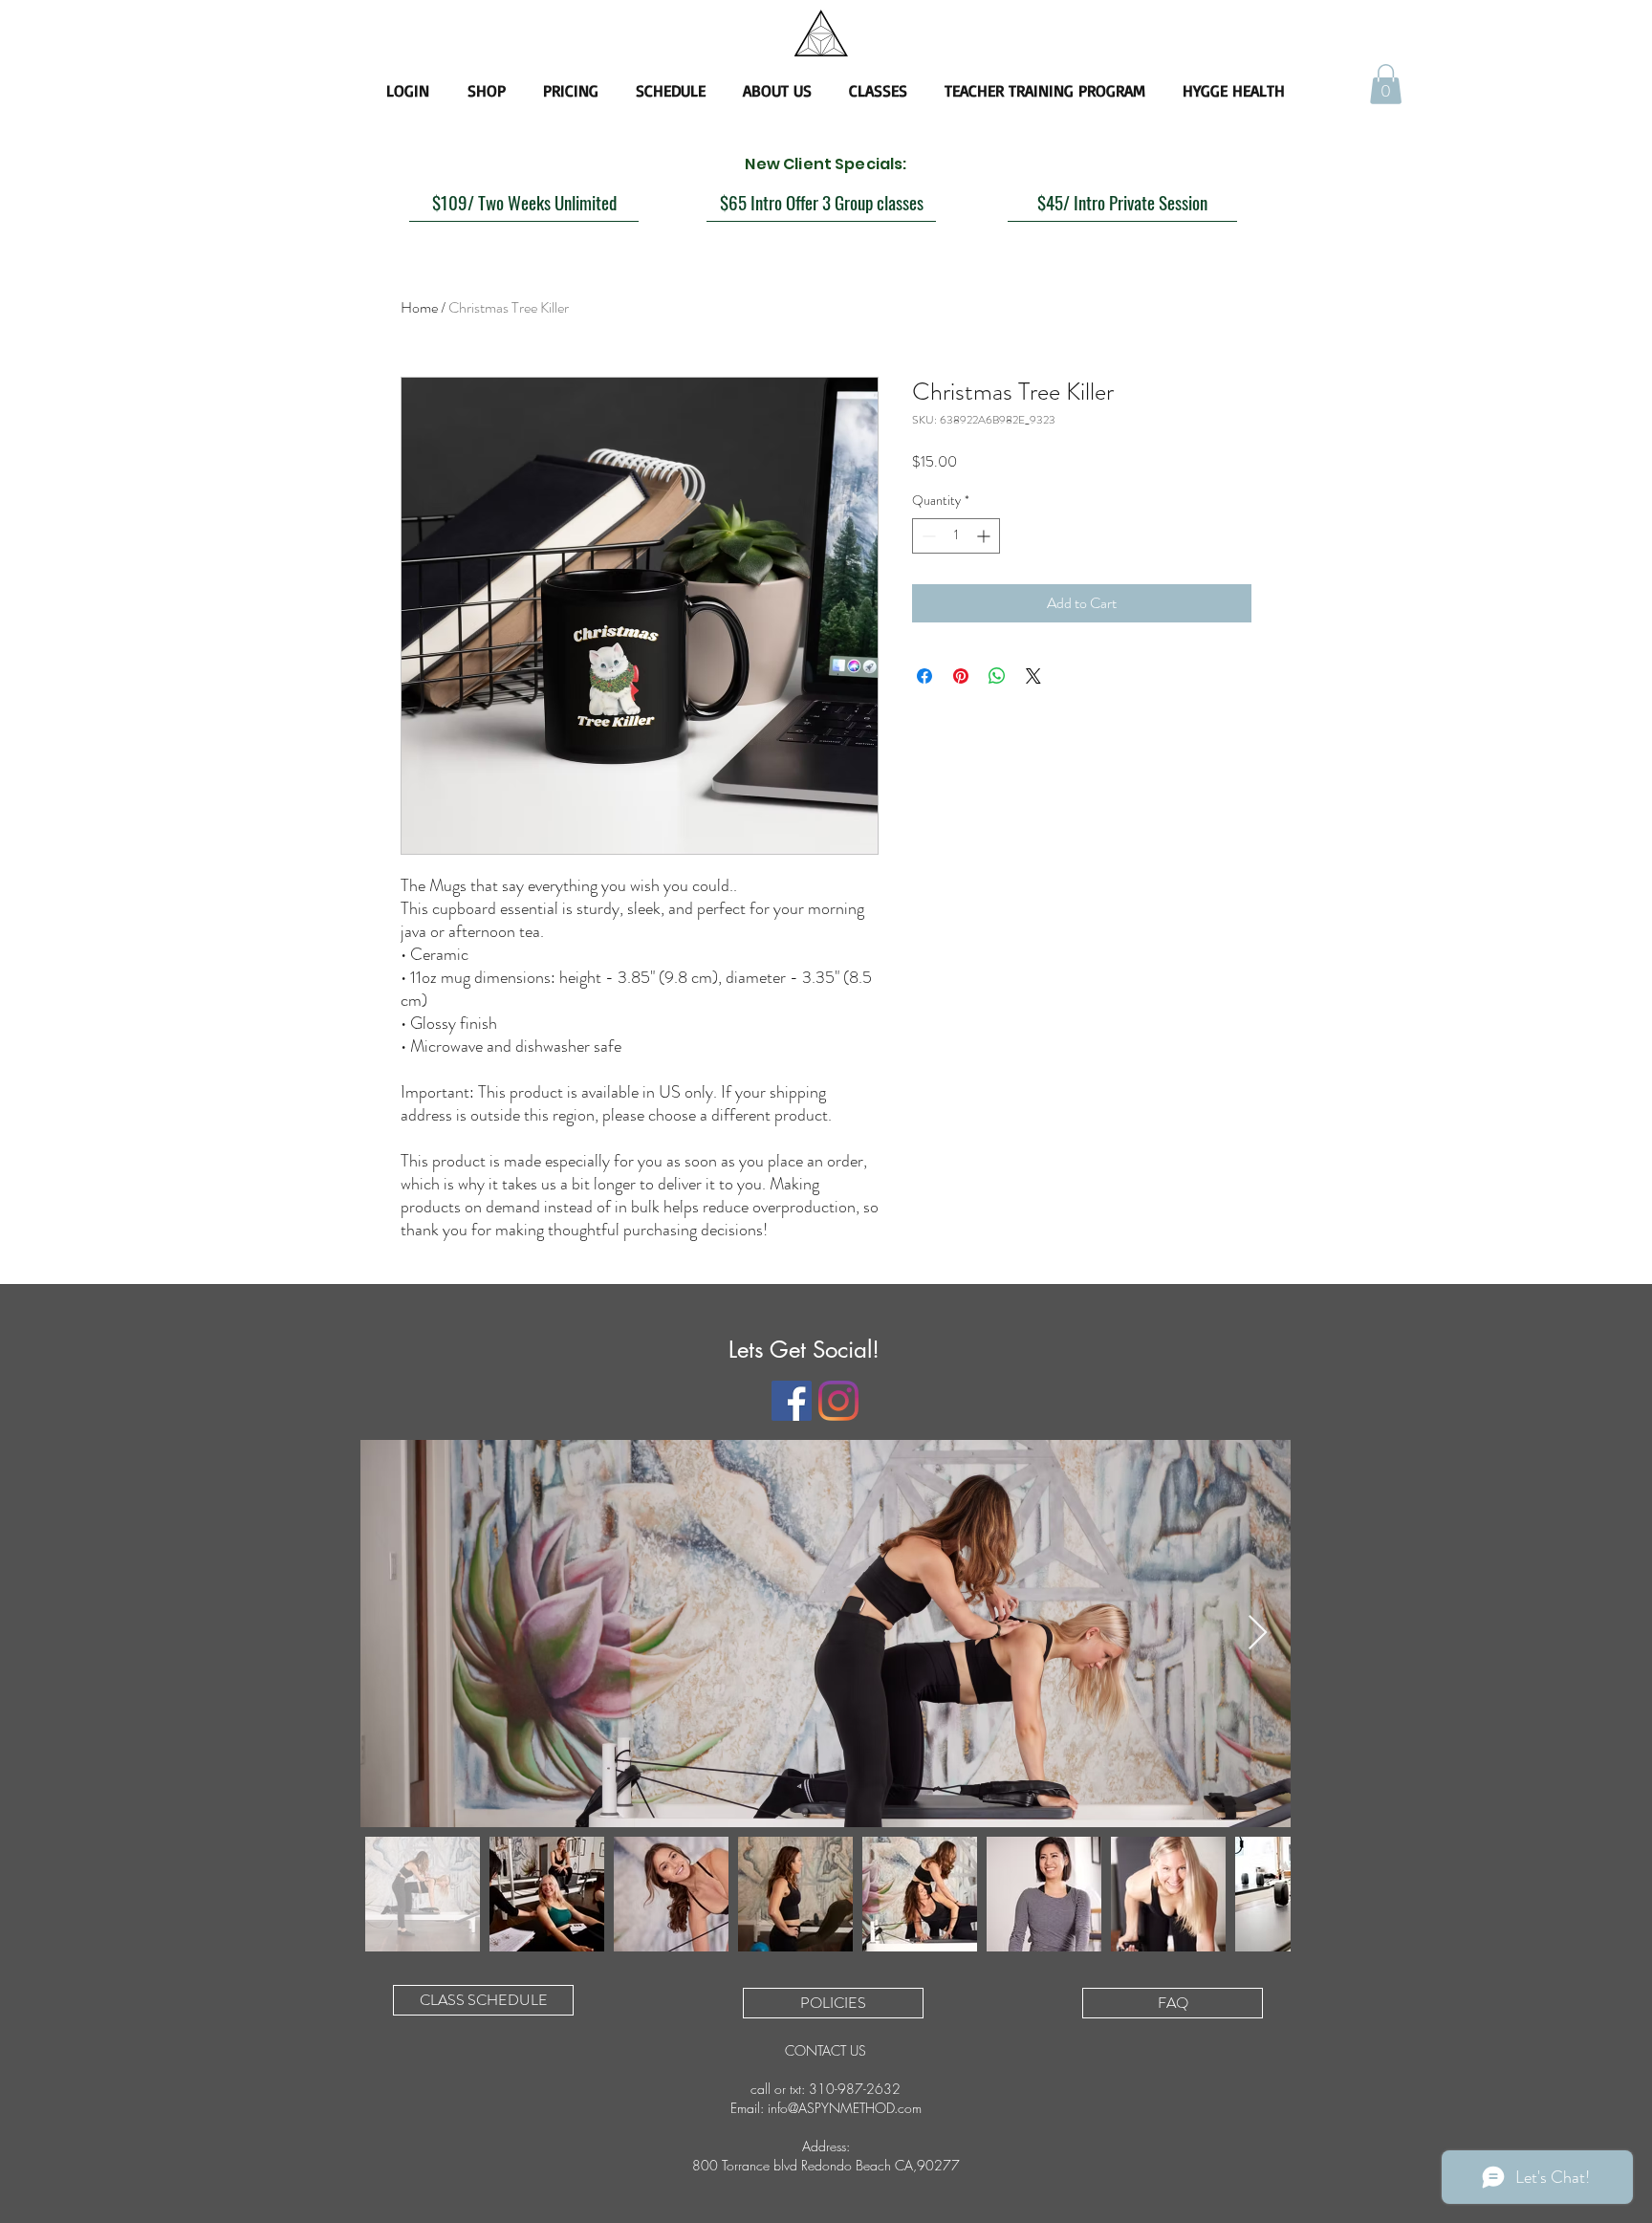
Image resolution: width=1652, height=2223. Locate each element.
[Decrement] (927, 536)
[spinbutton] (956, 536)
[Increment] (985, 536)
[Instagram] (838, 1401)
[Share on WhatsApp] (997, 676)
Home (419, 307)
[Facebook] (792, 1401)
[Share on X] (1033, 676)
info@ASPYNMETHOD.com (845, 2108)
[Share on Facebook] (924, 676)
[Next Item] (1258, 1634)
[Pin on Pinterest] (961, 676)
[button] (1386, 84)
